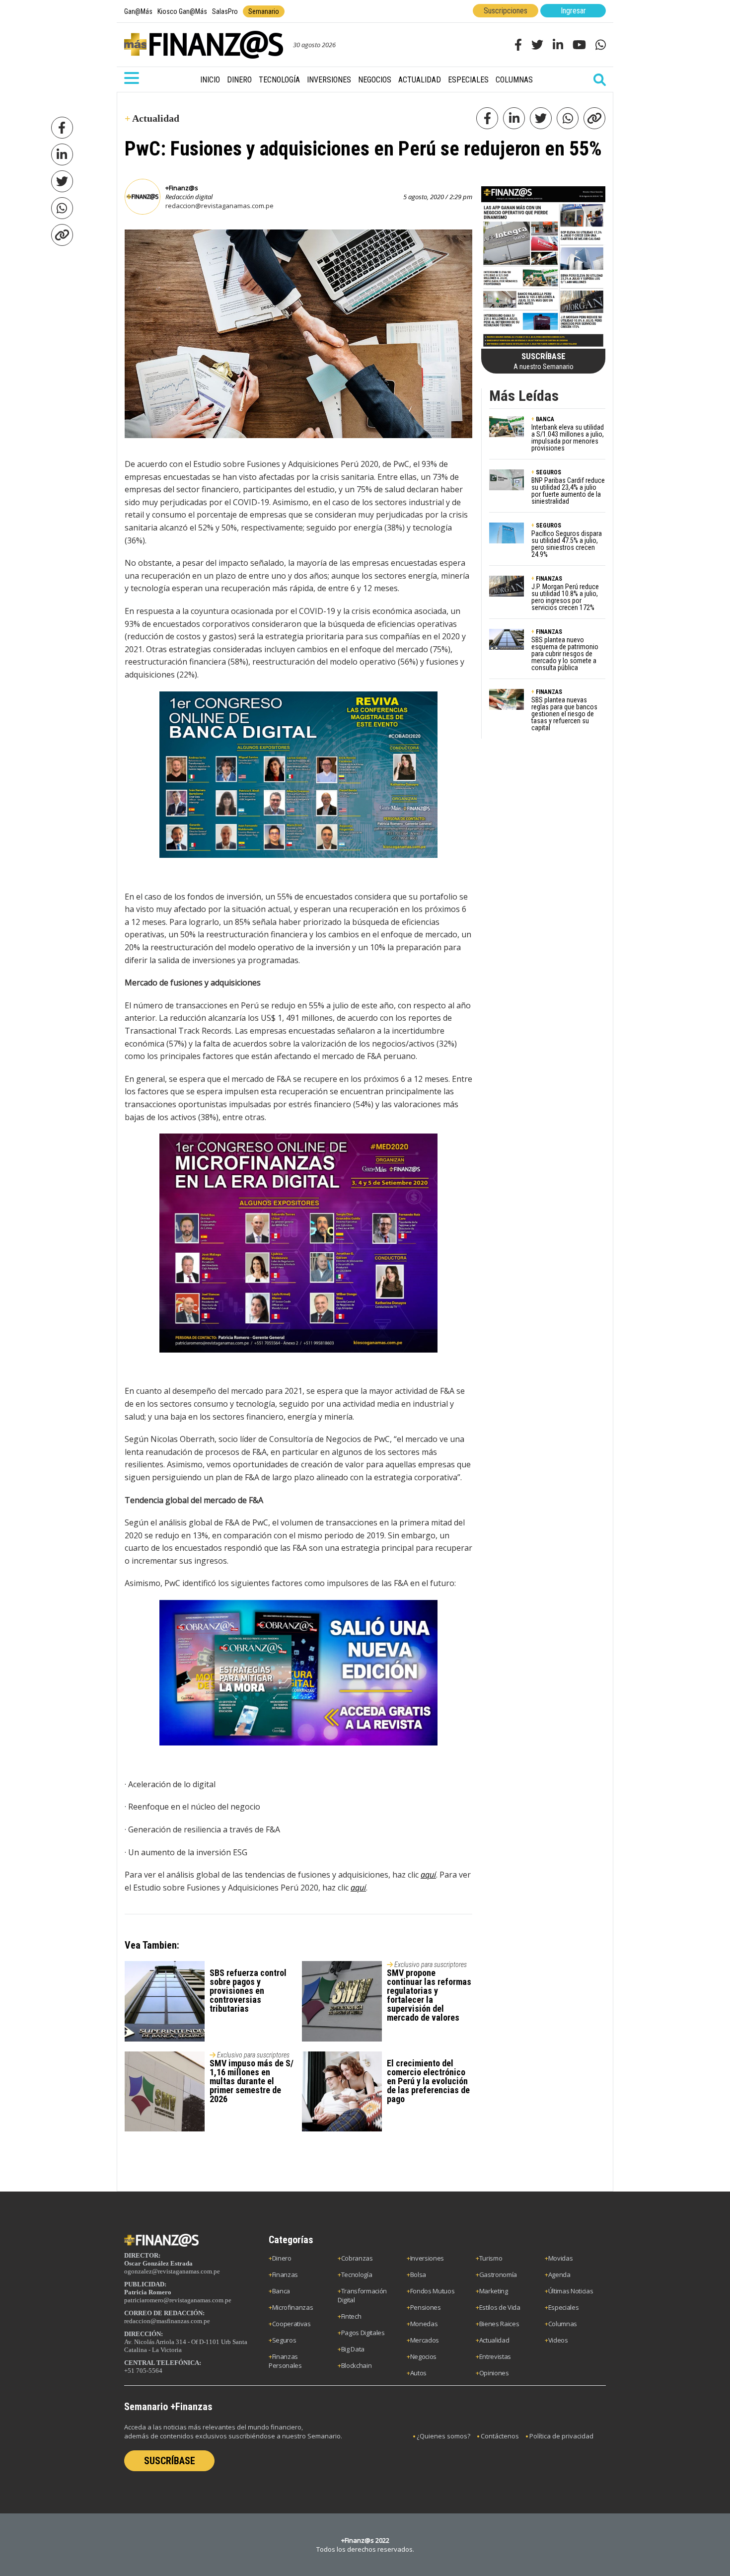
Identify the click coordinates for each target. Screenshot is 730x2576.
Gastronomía (498, 2274)
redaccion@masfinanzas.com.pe (167, 2321)
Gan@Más (138, 11)
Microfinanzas (293, 2307)
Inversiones (329, 80)
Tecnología (279, 80)
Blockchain (357, 2365)
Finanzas (285, 2274)
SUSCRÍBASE (170, 2461)
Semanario (264, 11)
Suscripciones (506, 11)
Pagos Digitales (363, 2333)
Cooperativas (292, 2324)
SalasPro (225, 11)
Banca (281, 2291)
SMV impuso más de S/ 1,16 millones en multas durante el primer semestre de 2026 (252, 2081)
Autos (418, 2373)
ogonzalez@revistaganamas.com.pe (172, 2271)
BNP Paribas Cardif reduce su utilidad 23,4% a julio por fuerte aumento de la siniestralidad (568, 491)
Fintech (351, 2316)
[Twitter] (62, 181)
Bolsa (418, 2274)
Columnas (514, 80)
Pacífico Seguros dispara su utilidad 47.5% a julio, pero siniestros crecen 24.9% (567, 544)
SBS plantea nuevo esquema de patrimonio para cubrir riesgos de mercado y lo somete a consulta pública (565, 654)
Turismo (491, 2258)
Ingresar (573, 11)
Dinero (239, 80)
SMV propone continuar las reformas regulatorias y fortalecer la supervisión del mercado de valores (429, 1995)
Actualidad (420, 80)
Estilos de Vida (500, 2307)
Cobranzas (357, 2258)
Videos (558, 2340)
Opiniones (494, 2373)
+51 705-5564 (143, 2371)
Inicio (210, 80)
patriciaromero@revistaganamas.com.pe (178, 2300)
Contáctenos (500, 2436)
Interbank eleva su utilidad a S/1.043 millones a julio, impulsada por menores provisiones (568, 438)
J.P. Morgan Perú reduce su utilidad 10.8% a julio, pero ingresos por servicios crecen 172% (565, 597)
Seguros (284, 2340)
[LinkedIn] (62, 154)
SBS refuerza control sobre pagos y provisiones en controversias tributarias (248, 1991)
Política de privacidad (561, 2436)
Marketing (494, 2291)
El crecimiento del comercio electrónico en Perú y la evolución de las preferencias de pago (428, 2081)
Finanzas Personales (285, 2361)
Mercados (425, 2340)
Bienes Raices (499, 2324)
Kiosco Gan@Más (182, 11)
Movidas (561, 2258)
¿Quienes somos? (443, 2436)
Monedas (424, 2324)
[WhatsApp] (62, 208)
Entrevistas (495, 2356)
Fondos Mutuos (433, 2291)
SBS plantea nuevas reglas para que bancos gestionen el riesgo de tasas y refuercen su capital (564, 714)
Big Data (353, 2349)
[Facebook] (62, 128)
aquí (428, 1875)
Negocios (375, 80)
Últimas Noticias (571, 2291)
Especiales (468, 80)
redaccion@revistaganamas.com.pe (219, 206)
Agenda (559, 2274)
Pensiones (426, 2307)
